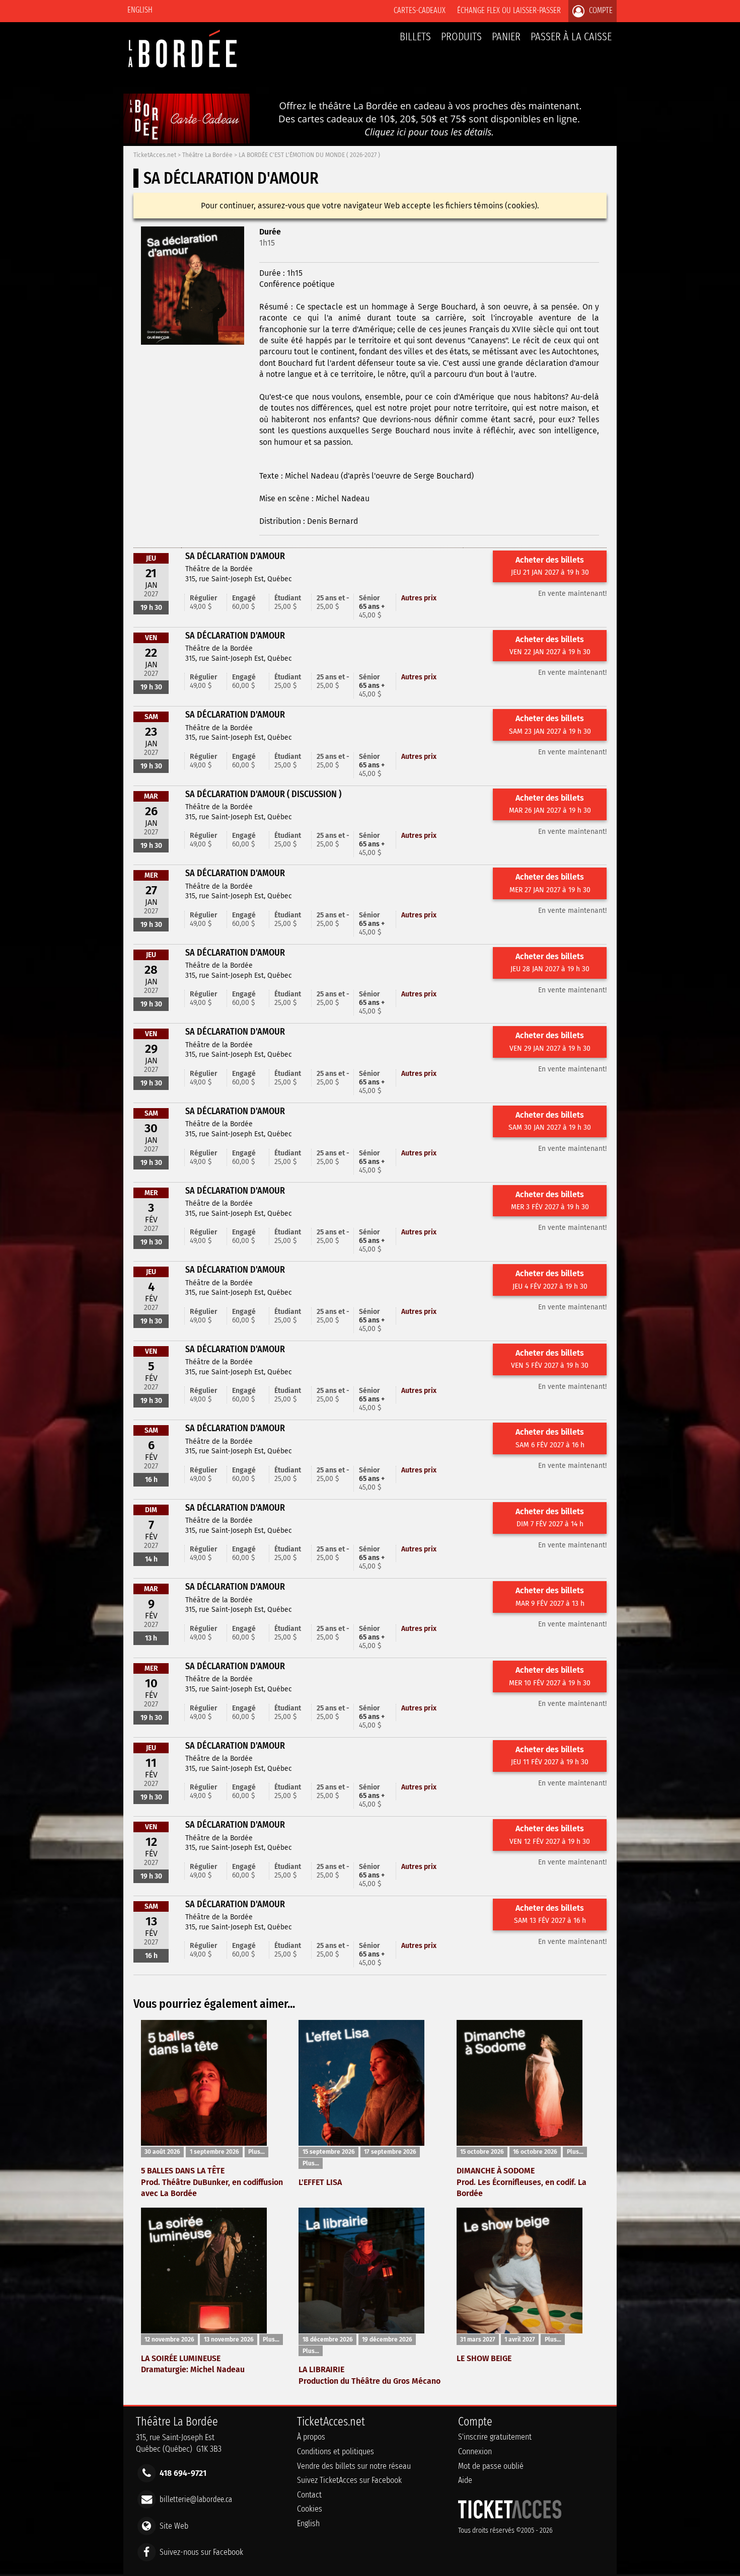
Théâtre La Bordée (207, 155)
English (140, 10)
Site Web (174, 2525)
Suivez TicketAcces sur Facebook (349, 2480)
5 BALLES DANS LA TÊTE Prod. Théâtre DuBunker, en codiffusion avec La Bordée (212, 2182)
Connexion (475, 2451)
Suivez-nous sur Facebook (201, 2552)
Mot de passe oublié (491, 2466)
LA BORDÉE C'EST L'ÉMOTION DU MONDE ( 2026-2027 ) (309, 155)
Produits (461, 36)
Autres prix (419, 598)
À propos (311, 2437)
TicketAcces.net (155, 155)
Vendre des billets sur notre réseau (354, 2466)
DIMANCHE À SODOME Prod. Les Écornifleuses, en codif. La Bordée (522, 2182)
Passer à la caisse (571, 36)
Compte (600, 10)
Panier (506, 36)
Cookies (310, 2509)
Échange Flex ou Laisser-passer (509, 10)
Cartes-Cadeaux (420, 10)
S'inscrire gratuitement (495, 2437)
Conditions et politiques (336, 2451)
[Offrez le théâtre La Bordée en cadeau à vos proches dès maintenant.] (370, 141)
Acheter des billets (550, 566)
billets (415, 36)
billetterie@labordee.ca (196, 2499)
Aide (465, 2480)
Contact (309, 2495)
